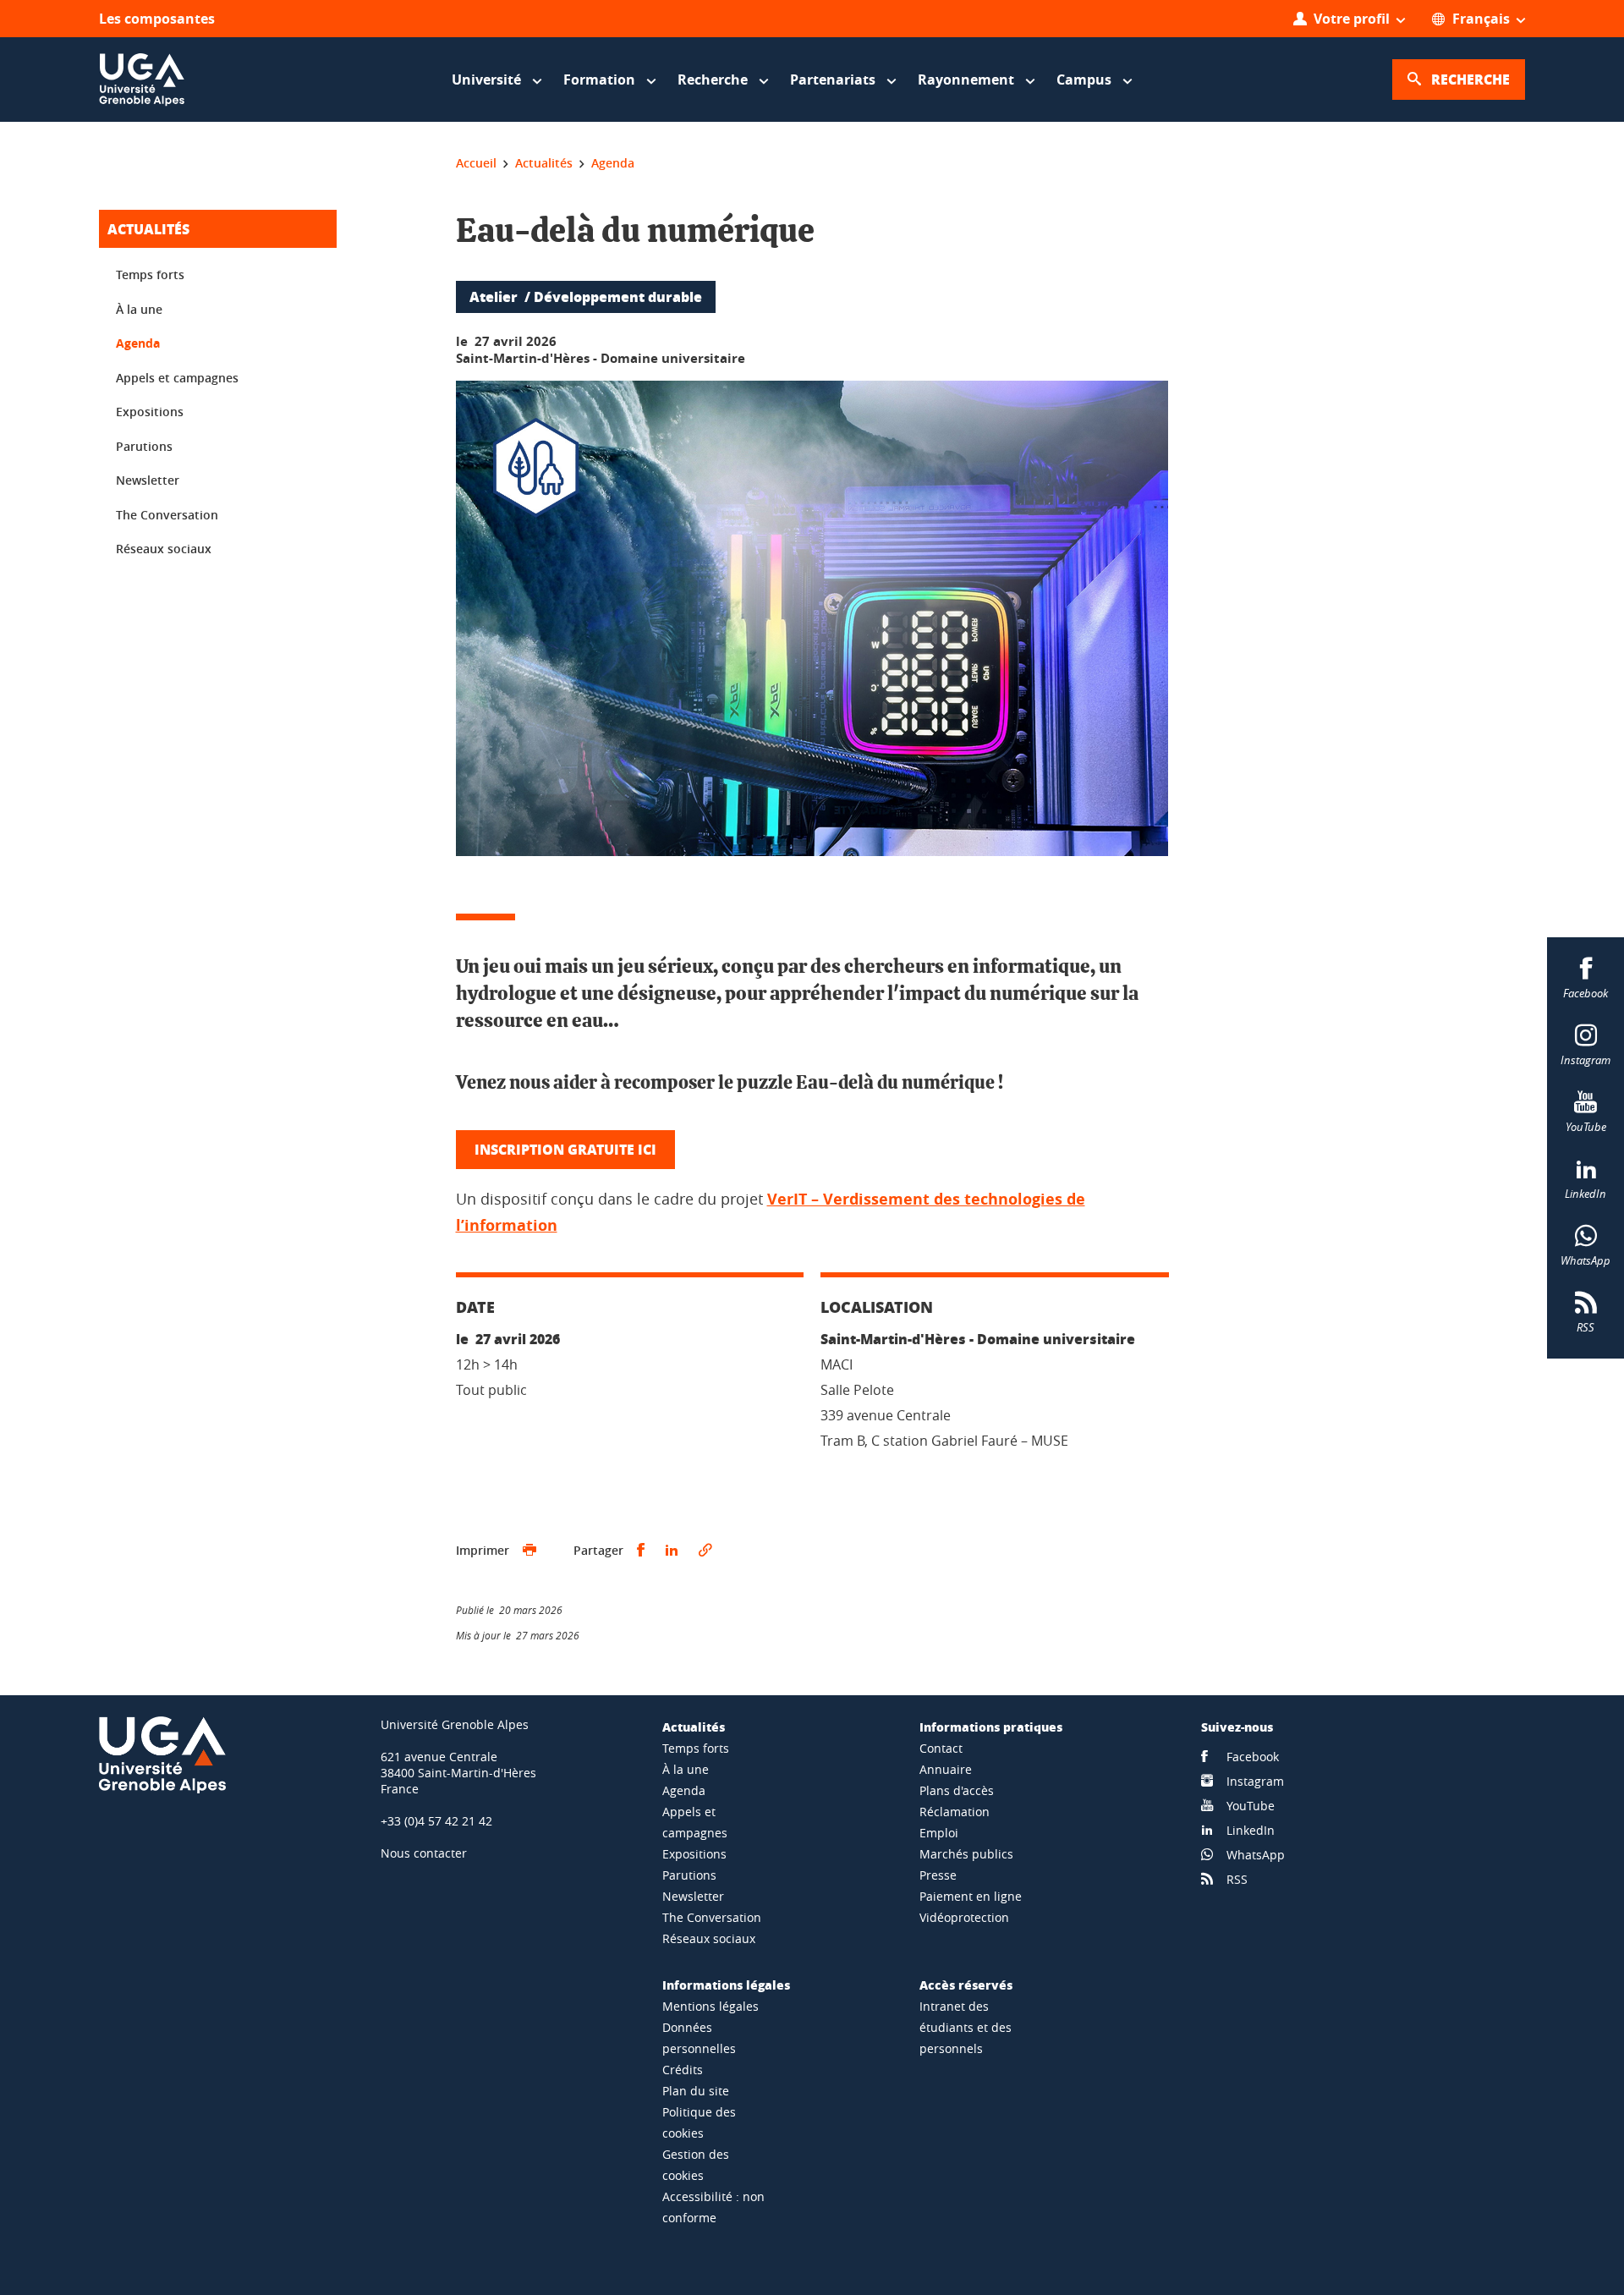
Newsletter (148, 480)
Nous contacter (424, 1853)
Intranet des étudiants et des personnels (966, 2027)
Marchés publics (966, 1854)
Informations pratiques (991, 1727)
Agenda (138, 343)
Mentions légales (710, 2006)
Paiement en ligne (971, 1896)
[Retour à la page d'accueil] (142, 80)
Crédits (683, 2070)
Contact (941, 1748)
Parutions (144, 446)
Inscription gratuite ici (565, 1149)
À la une (139, 309)
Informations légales (726, 1985)
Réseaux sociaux (164, 549)
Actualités (148, 229)
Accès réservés (966, 1985)
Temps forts (150, 275)
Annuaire (946, 1769)
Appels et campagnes (177, 378)
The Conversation (167, 515)
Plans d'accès (957, 1790)
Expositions (150, 412)
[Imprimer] (529, 1551)
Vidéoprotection (964, 1917)
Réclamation (955, 1812)
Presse (938, 1875)
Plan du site (696, 2091)
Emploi (939, 1833)
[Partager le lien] (705, 1551)
